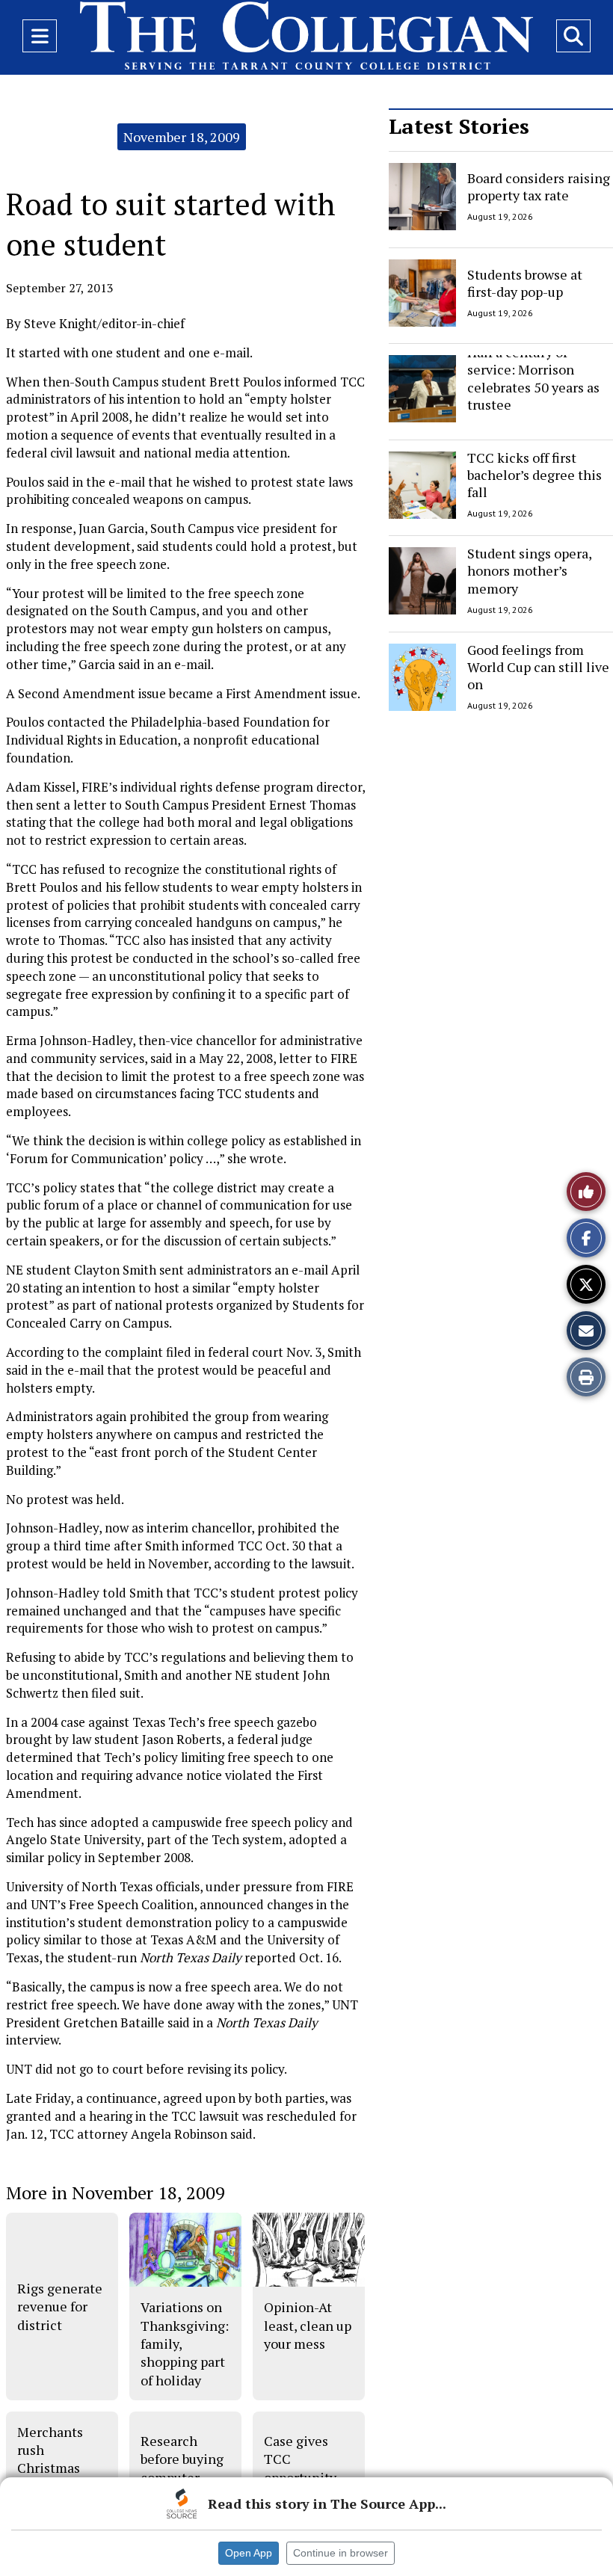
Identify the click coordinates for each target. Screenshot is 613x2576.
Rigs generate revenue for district (60, 2307)
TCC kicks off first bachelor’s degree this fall (535, 475)
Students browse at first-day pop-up (525, 282)
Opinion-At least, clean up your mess (308, 2325)
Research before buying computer (182, 2459)
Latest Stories (459, 126)
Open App (249, 2553)
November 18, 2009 (182, 137)
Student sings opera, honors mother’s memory (529, 571)
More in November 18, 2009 (115, 2193)
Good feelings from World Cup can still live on (538, 667)
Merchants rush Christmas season (50, 2459)
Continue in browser (341, 2553)
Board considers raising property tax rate (539, 187)
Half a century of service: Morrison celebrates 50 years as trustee (533, 378)
